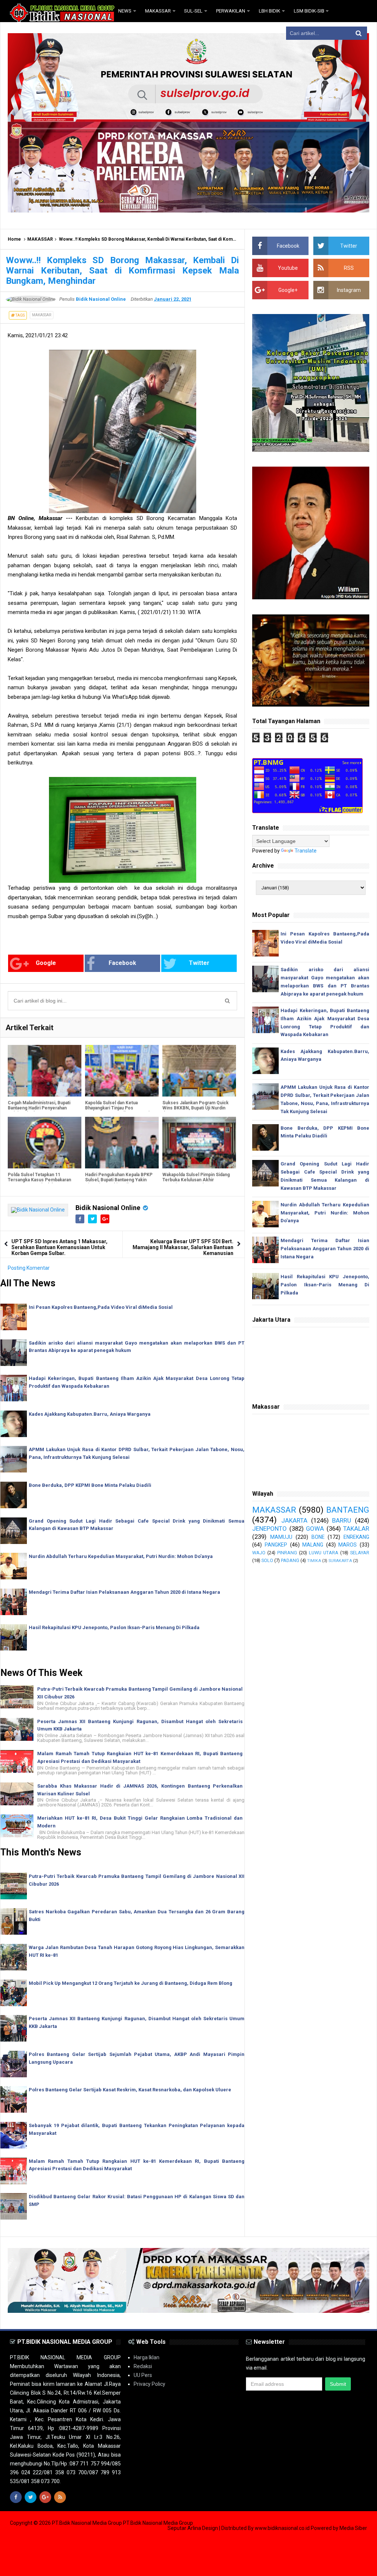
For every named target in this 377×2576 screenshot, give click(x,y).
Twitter (199, 963)
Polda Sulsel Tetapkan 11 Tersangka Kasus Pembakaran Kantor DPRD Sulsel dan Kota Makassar (39, 1182)
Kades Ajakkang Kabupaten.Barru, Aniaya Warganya (90, 1414)
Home (14, 239)
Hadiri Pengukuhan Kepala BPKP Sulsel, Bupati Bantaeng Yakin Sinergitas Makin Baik (119, 1180)
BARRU (342, 1520)
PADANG (290, 1560)
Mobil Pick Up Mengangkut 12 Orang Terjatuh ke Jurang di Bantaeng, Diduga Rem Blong (131, 1983)
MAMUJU (281, 1537)
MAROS (348, 1545)
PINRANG (287, 1553)
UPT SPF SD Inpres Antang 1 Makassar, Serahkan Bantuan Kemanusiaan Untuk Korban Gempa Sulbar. (59, 1247)
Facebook (122, 963)
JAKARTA (294, 1520)
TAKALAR (356, 1528)
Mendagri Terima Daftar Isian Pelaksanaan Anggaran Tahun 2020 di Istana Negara (124, 1592)
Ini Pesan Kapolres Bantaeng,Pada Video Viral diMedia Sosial (101, 1307)
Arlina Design (203, 2528)
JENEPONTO (269, 1528)
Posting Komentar (29, 1268)
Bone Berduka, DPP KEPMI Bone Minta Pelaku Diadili (90, 1485)
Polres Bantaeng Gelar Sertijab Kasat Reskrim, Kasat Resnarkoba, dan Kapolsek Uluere (130, 2090)
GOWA (315, 1528)
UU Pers (143, 2375)
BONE (318, 1537)
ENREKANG (356, 1537)
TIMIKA (314, 1561)
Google (46, 963)
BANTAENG (348, 1510)
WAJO (259, 1553)
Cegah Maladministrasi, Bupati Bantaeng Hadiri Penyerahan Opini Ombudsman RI (39, 1108)
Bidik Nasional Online (108, 1208)
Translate (306, 851)
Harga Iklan (147, 2357)
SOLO (267, 1560)
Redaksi (143, 2366)
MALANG (313, 1545)
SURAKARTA (340, 1561)
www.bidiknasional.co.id (283, 2528)
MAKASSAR (40, 239)
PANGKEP (276, 1545)
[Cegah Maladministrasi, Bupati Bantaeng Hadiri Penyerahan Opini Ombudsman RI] (45, 1071)
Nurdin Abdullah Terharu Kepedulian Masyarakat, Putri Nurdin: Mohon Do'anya (121, 1556)
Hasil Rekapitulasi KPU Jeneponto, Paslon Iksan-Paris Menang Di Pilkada (114, 1627)
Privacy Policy (149, 2384)
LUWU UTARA (324, 1553)
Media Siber (353, 2528)
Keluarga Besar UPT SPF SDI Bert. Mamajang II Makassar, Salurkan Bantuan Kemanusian (183, 1247)
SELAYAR (360, 1553)
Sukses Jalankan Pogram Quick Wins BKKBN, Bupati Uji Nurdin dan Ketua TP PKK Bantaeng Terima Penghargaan (195, 1111)
